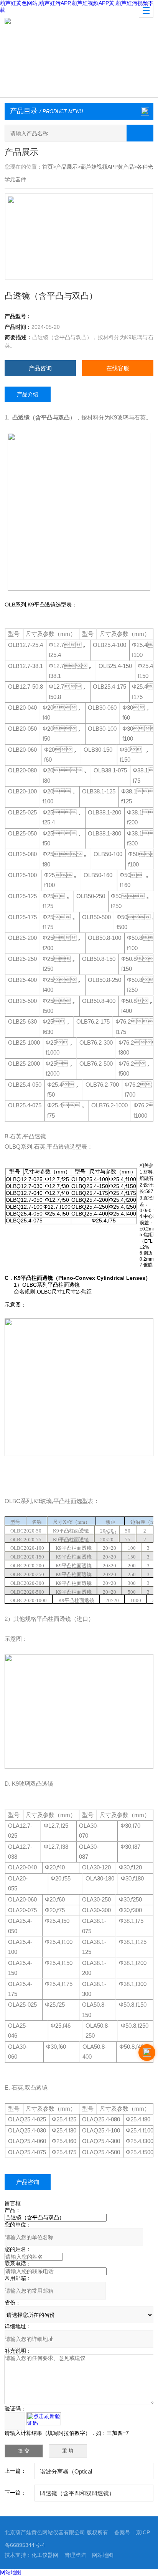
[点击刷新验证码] (44, 2419)
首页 (48, 167)
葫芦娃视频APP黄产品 (107, 167)
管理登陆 (75, 2555)
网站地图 (103, 2555)
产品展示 (67, 167)
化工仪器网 (45, 2555)
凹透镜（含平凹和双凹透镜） (77, 2493)
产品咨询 (40, 368)
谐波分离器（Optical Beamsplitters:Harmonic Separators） (88, 2474)
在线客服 (118, 368)
